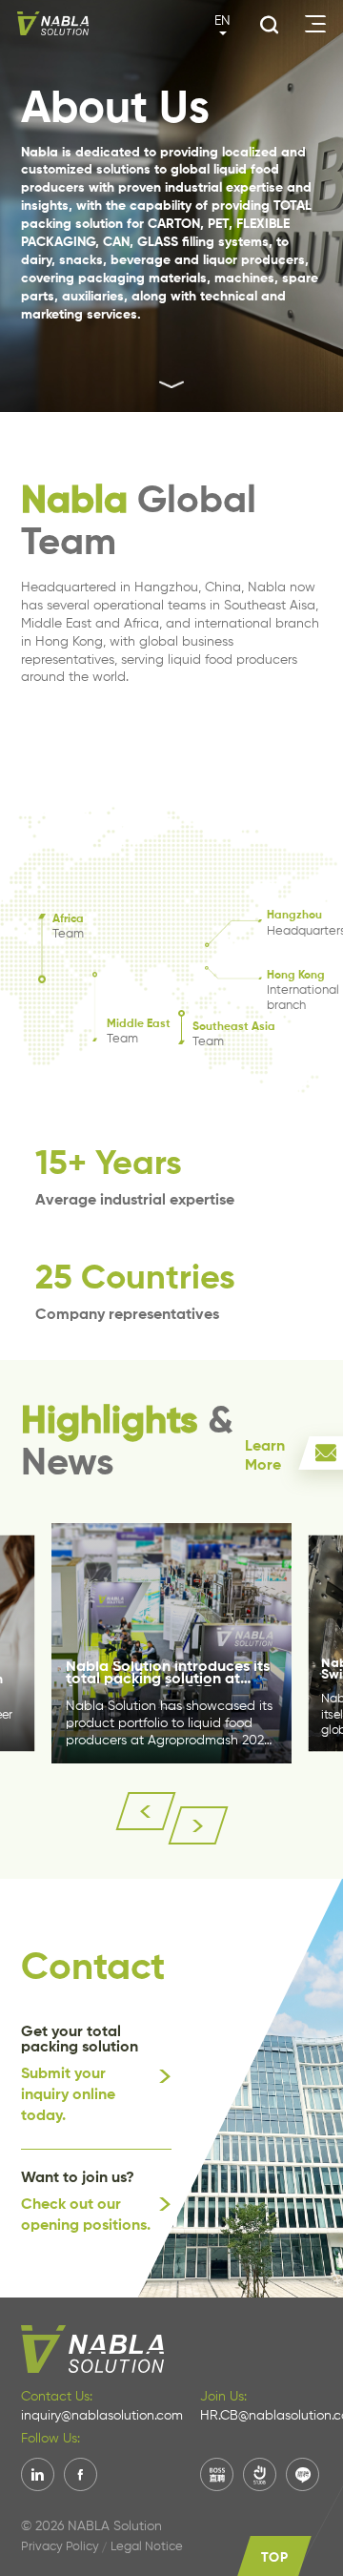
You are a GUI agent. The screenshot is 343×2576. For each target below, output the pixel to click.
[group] (171, 1643)
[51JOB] (260, 2474)
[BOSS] (217, 2474)
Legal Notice (147, 2547)
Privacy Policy (60, 2547)
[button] (146, 1811)
